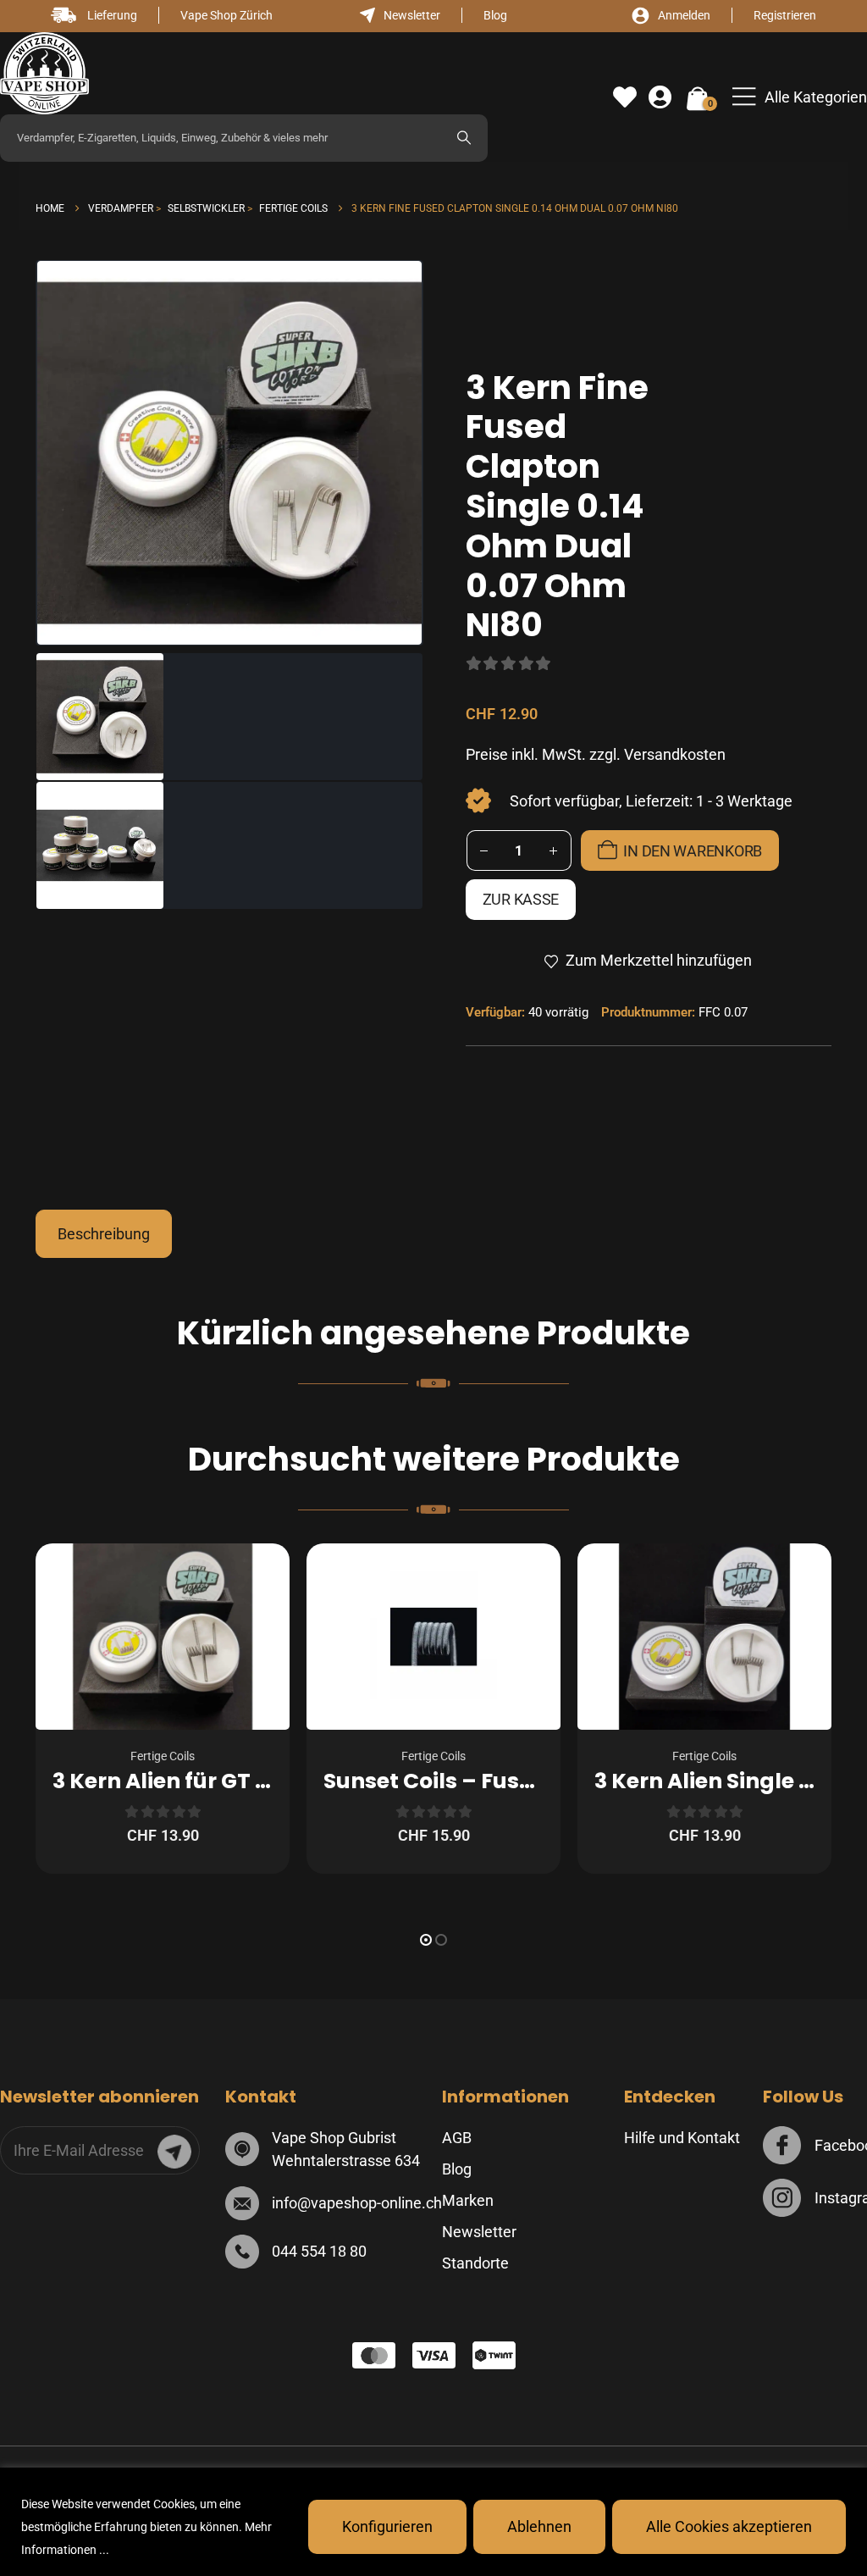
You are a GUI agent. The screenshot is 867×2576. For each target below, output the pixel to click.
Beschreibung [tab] (104, 1234)
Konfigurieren (387, 2526)
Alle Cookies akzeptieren (729, 2526)
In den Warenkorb (693, 851)
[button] (800, 97)
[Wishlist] (625, 97)
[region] (433, 2522)
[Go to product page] (163, 1637)
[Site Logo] (44, 73)
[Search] (464, 138)
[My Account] (660, 97)
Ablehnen (539, 2526)
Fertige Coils (163, 1756)
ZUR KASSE (521, 899)
